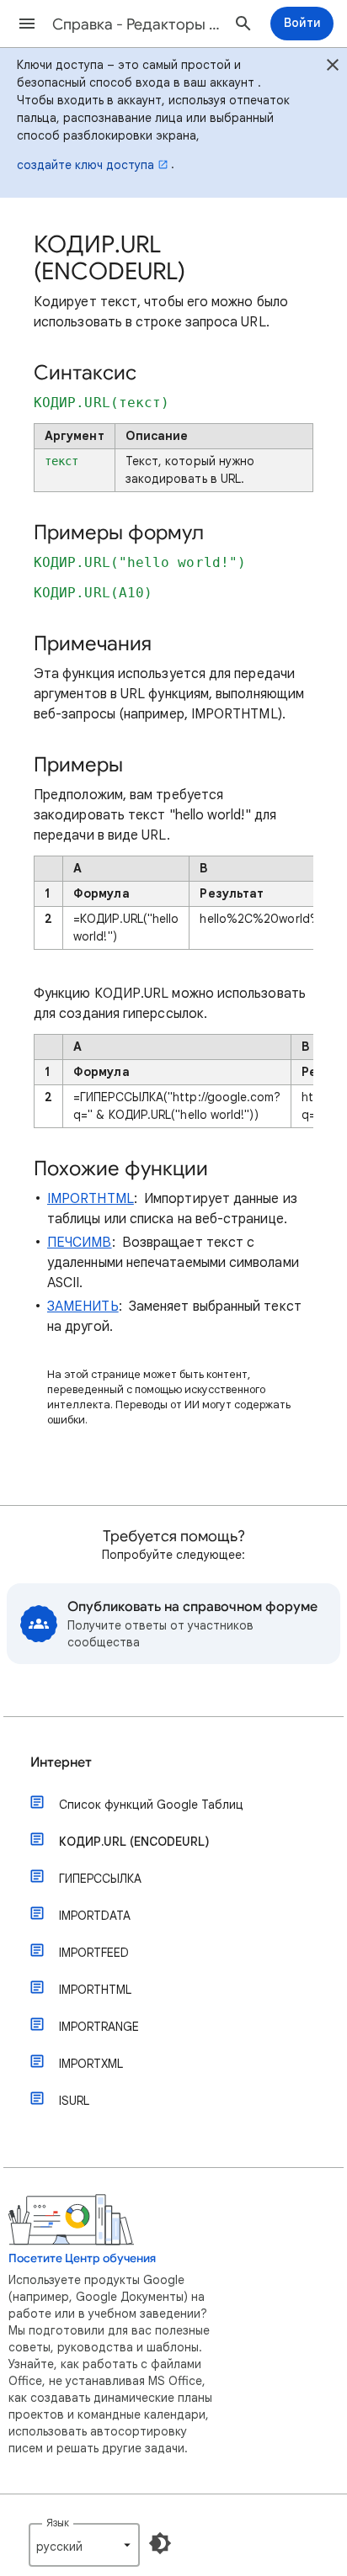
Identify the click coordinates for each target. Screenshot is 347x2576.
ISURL (74, 2101)
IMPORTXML (91, 2064)
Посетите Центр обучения (82, 2258)
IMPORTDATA (95, 1916)
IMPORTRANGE (99, 2027)
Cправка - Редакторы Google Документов (136, 24)
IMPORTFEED (94, 1953)
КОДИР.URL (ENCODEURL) (134, 1842)
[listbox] (84, 2545)
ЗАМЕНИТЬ (83, 1307)
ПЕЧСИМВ (80, 1243)
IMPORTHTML (91, 1199)
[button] (27, 24)
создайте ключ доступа (85, 165)
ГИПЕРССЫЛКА (100, 1879)
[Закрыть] (333, 67)
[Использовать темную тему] (160, 2543)
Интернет (61, 1762)
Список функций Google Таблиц (151, 1805)
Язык (58, 2523)
